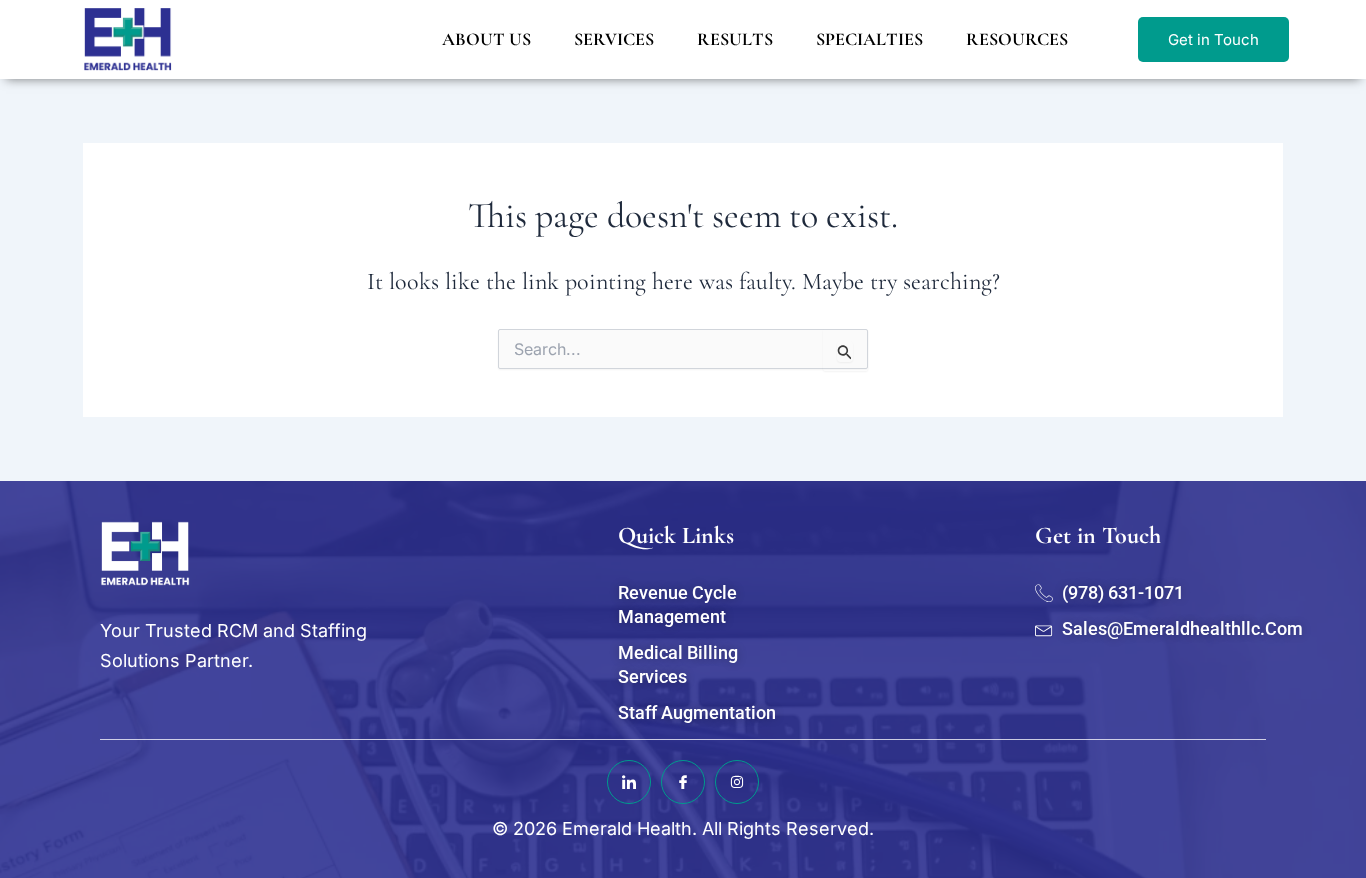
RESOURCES (1017, 39)
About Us (486, 39)
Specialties (869, 39)
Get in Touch (1213, 39)
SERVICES (614, 39)
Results (735, 39)
